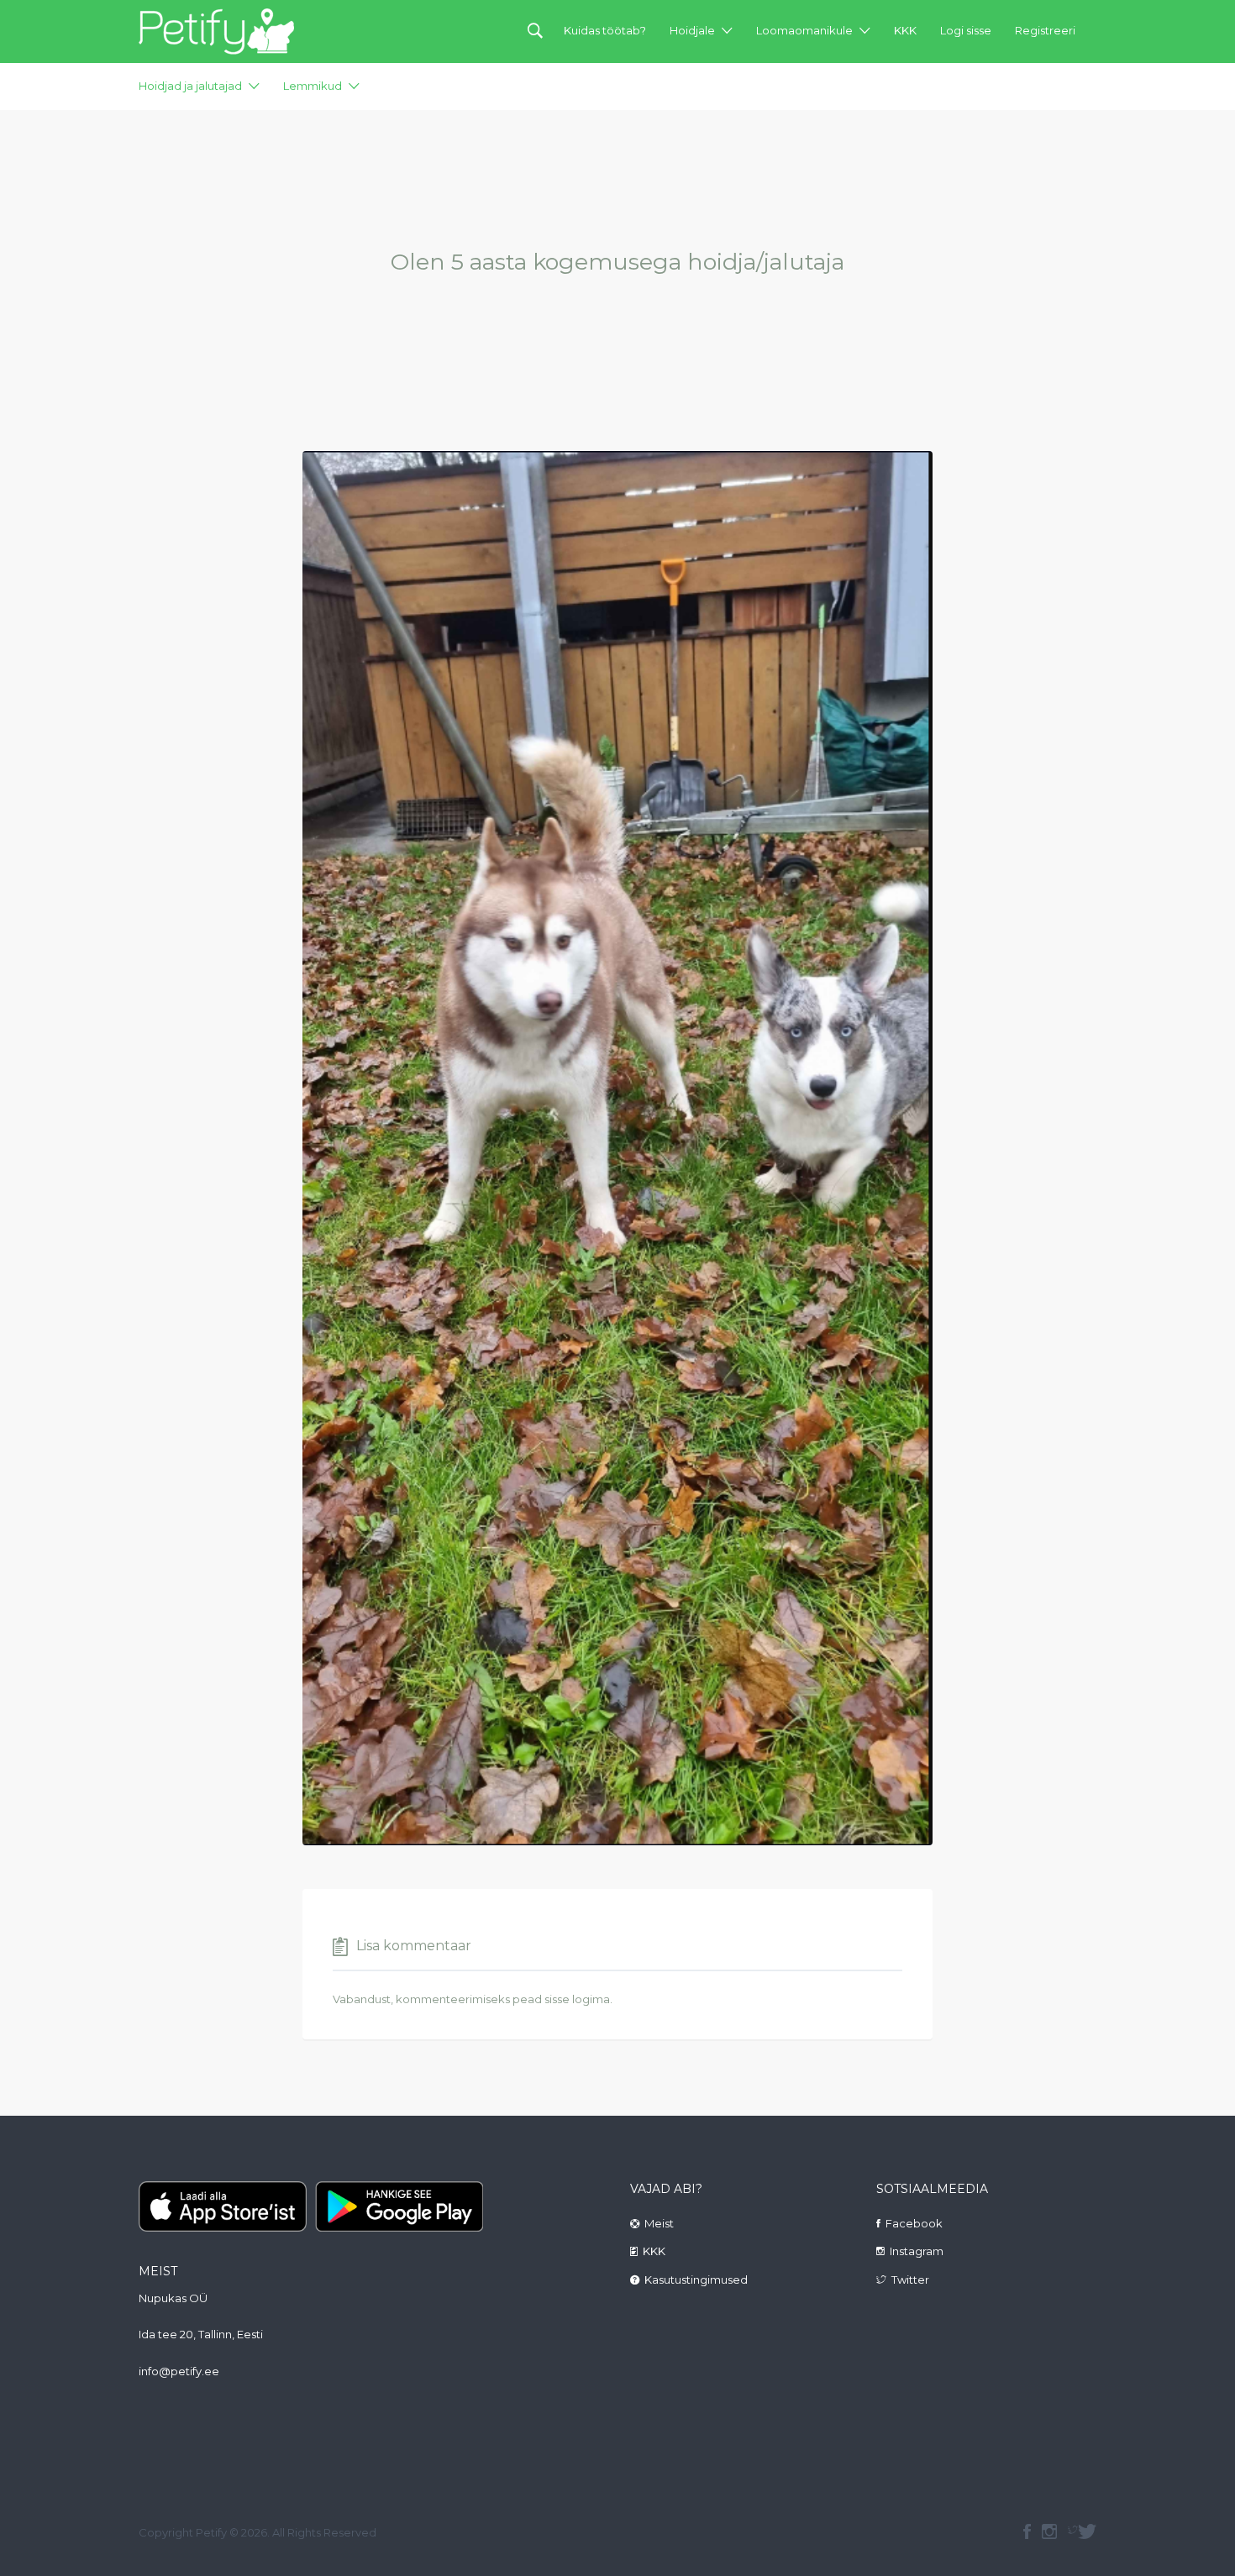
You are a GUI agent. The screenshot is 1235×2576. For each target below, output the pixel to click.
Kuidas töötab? (605, 30)
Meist (659, 2223)
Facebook (914, 2223)
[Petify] (216, 31)
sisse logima (577, 1999)
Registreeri (1045, 30)
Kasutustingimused (696, 2280)
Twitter (910, 2280)
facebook (1027, 2531)
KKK (905, 30)
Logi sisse (966, 30)
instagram (1049, 2531)
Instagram (917, 2251)
